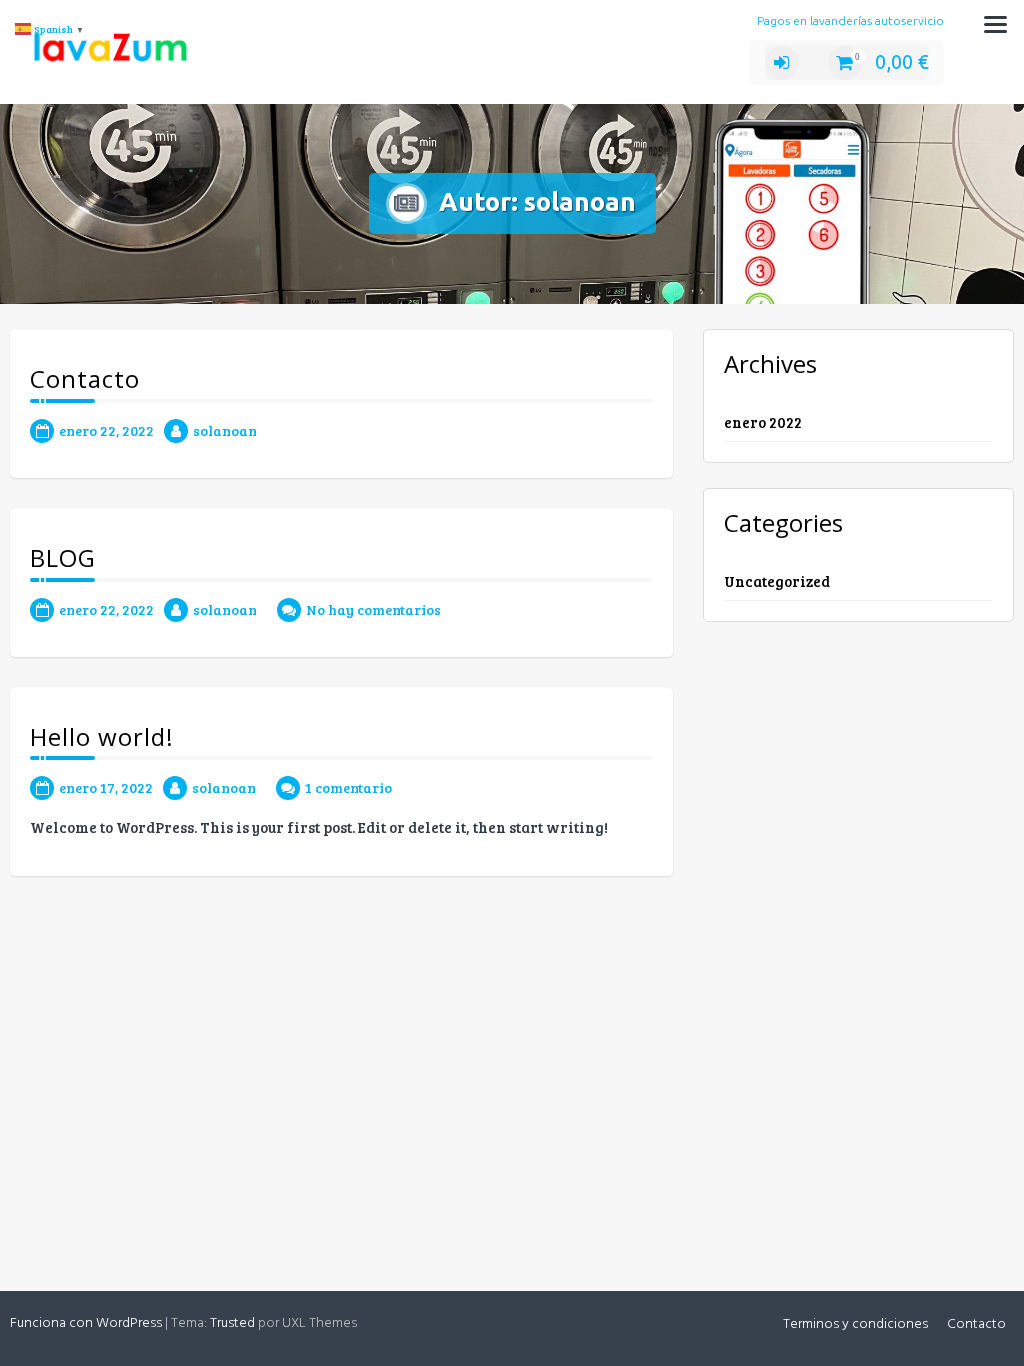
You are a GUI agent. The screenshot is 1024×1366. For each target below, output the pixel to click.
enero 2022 (763, 422)
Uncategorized (777, 581)
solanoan (225, 430)
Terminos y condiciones (855, 1324)
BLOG (63, 557)
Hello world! (102, 736)
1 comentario (348, 787)
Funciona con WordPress (86, 1323)
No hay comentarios (373, 609)
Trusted (232, 1323)
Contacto (85, 378)
